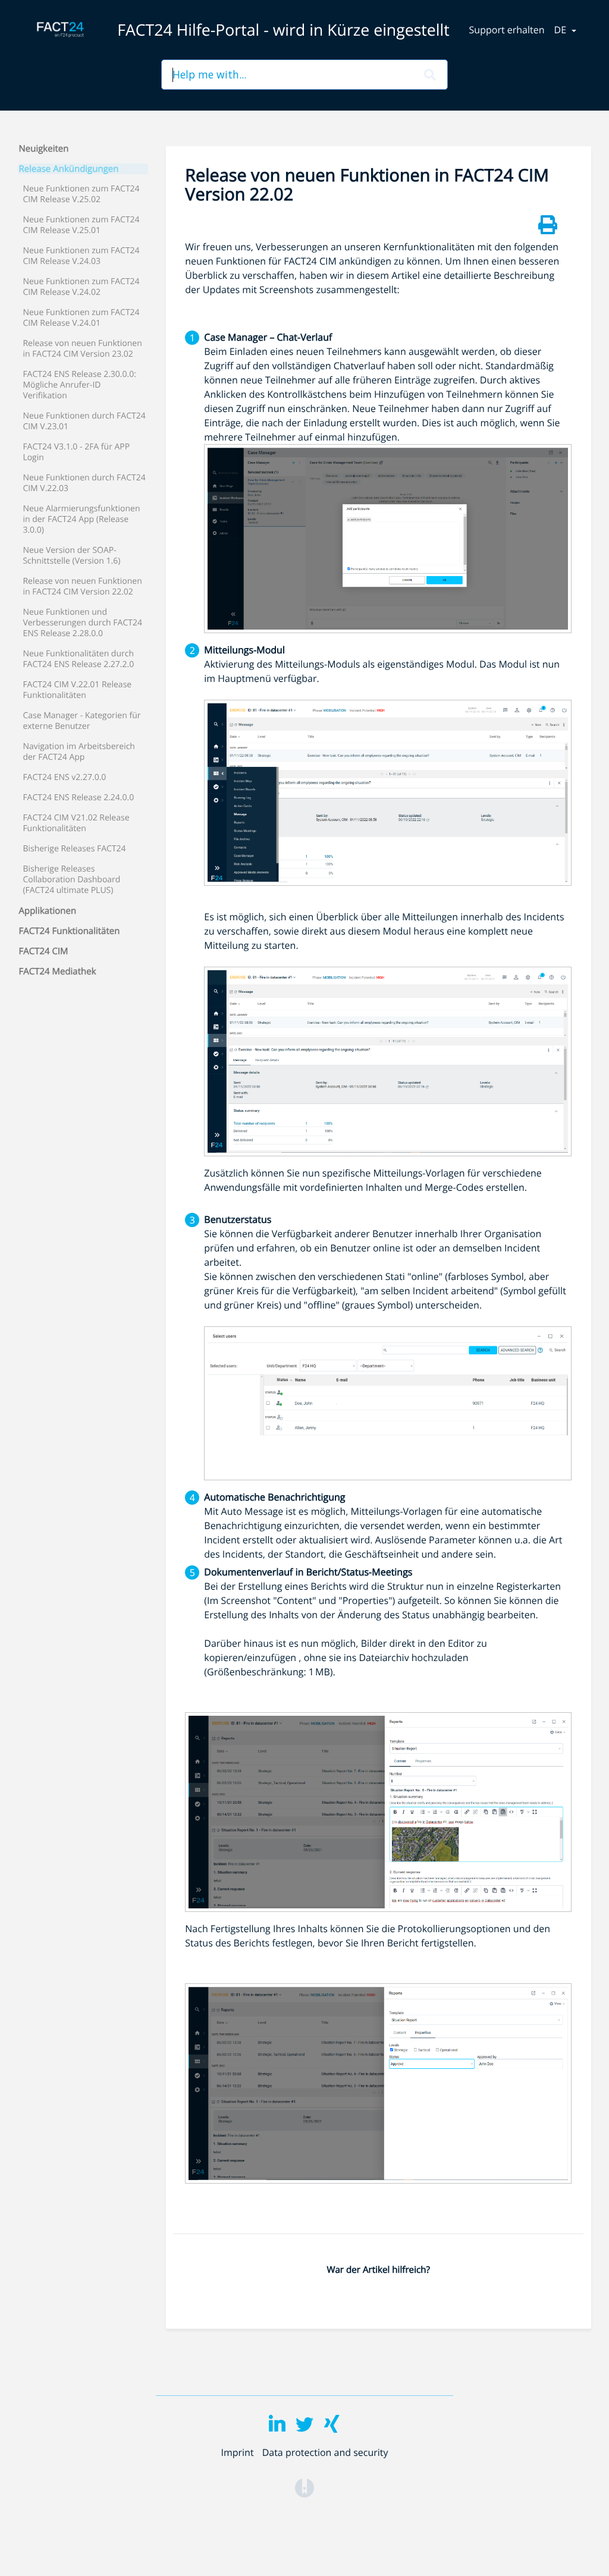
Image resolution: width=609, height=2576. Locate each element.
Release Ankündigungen (69, 169)
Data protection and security (325, 2452)
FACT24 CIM (44, 951)
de (562, 30)
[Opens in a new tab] (304, 2487)
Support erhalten (507, 30)
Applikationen (48, 911)
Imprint (237, 2452)
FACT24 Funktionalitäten (70, 931)
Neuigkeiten (44, 149)
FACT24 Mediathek (58, 971)
